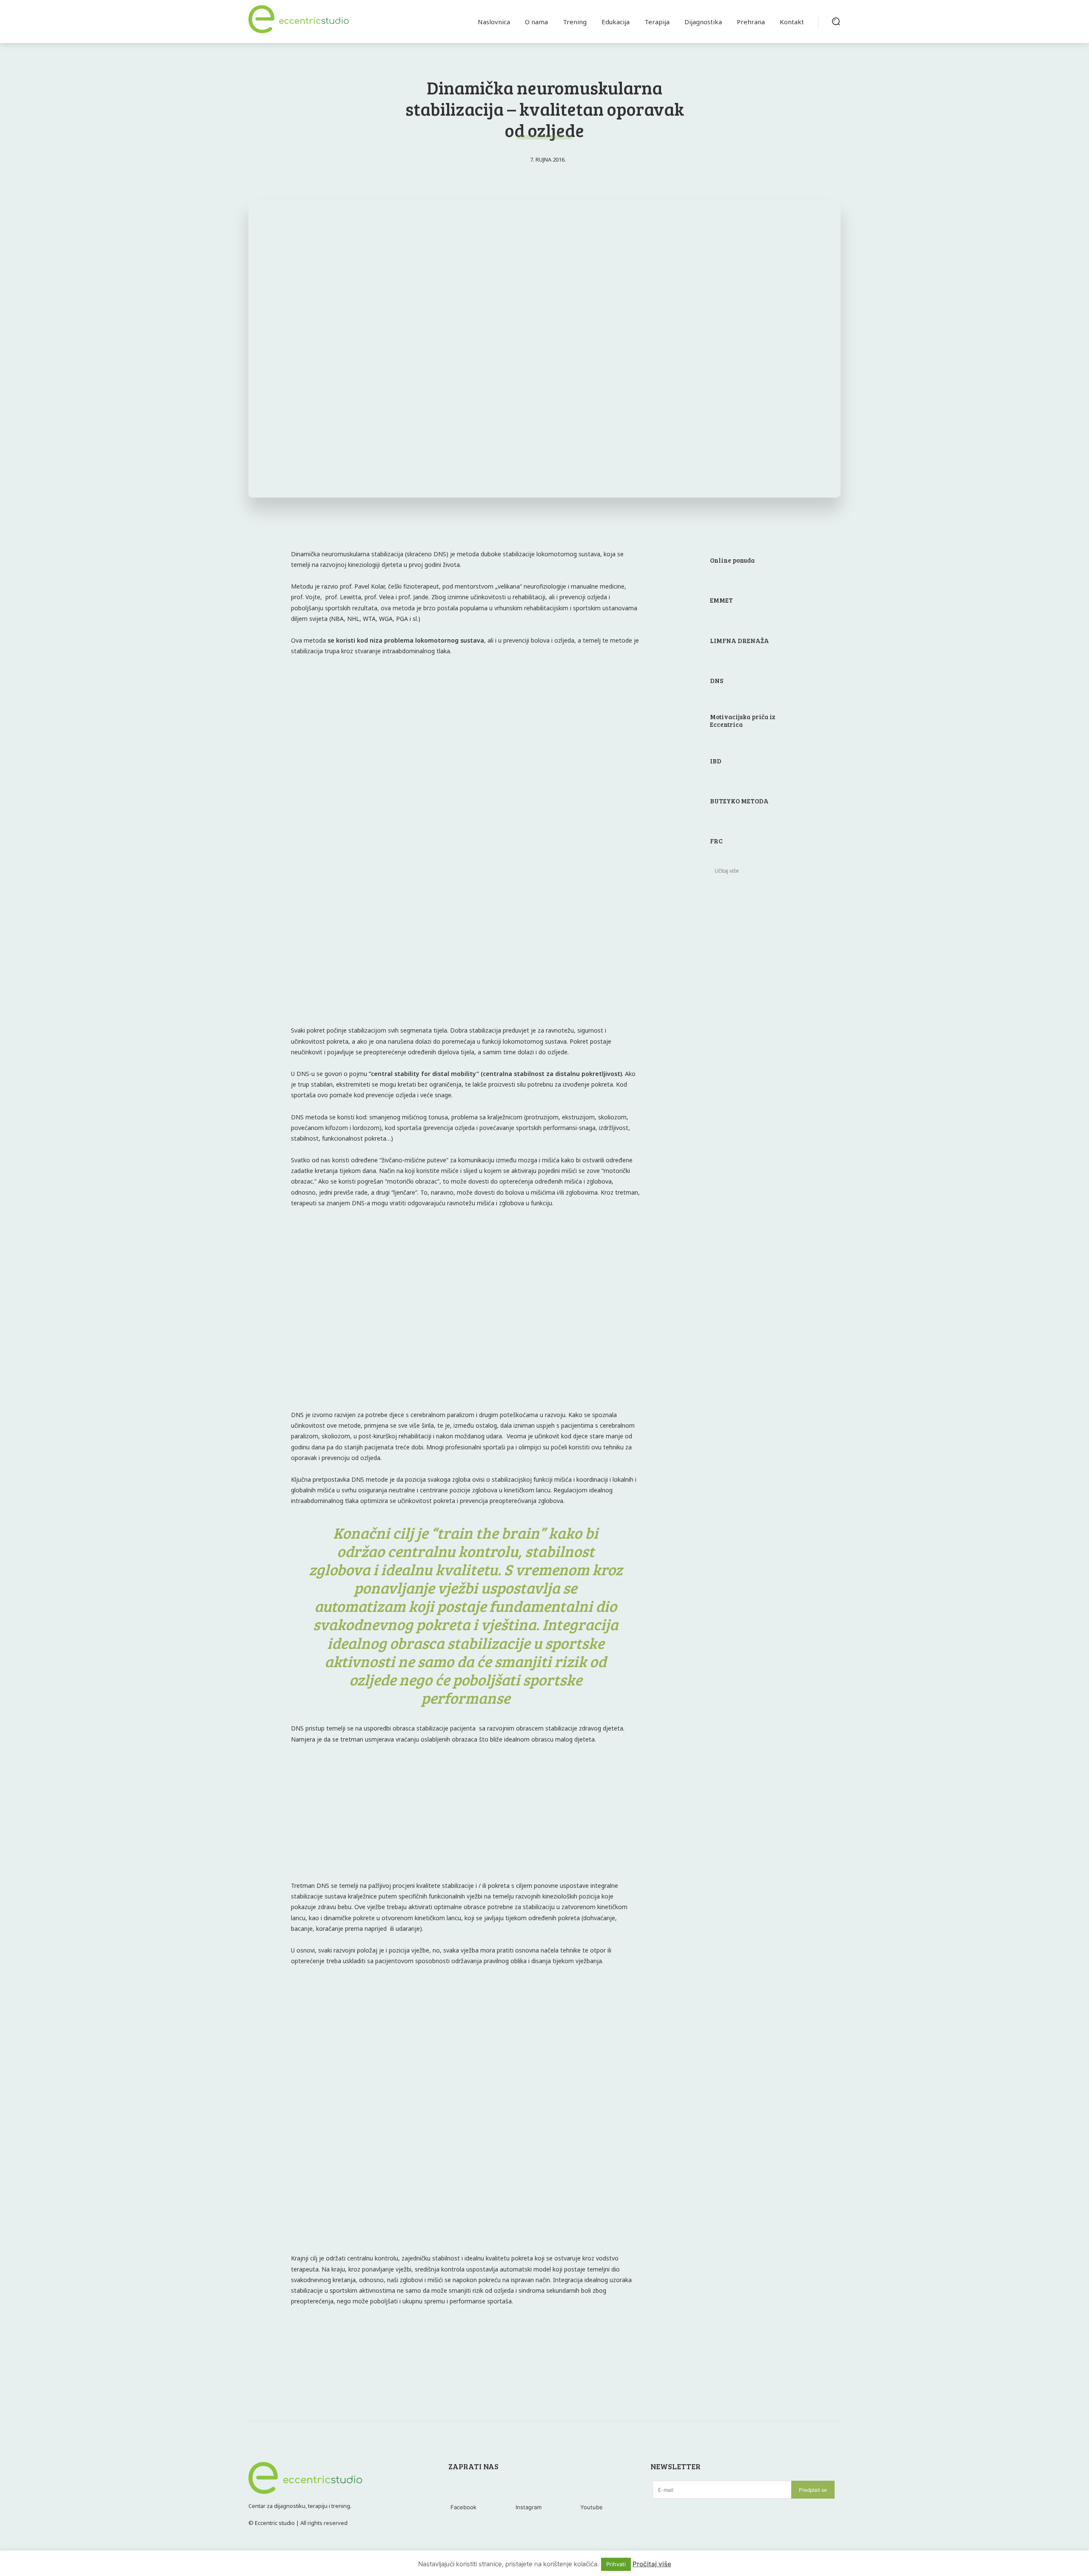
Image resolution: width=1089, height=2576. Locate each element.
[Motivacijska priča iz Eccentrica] (681, 721)
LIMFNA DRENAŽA (740, 640)
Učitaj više (727, 871)
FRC (716, 841)
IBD (716, 761)
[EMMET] (681, 601)
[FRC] (681, 842)
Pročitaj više (652, 2564)
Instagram (529, 2507)
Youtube (592, 2507)
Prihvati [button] (616, 2564)
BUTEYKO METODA (739, 801)
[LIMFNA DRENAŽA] (681, 641)
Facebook (463, 2507)
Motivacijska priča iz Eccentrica (743, 720)
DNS (717, 680)
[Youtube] (591, 2491)
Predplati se (813, 2490)
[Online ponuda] (681, 561)
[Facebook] (461, 2491)
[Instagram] (526, 2491)
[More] (566, 2345)
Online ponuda (732, 560)
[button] (836, 21)
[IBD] (681, 761)
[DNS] (681, 681)
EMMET (721, 600)
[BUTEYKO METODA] (681, 802)
